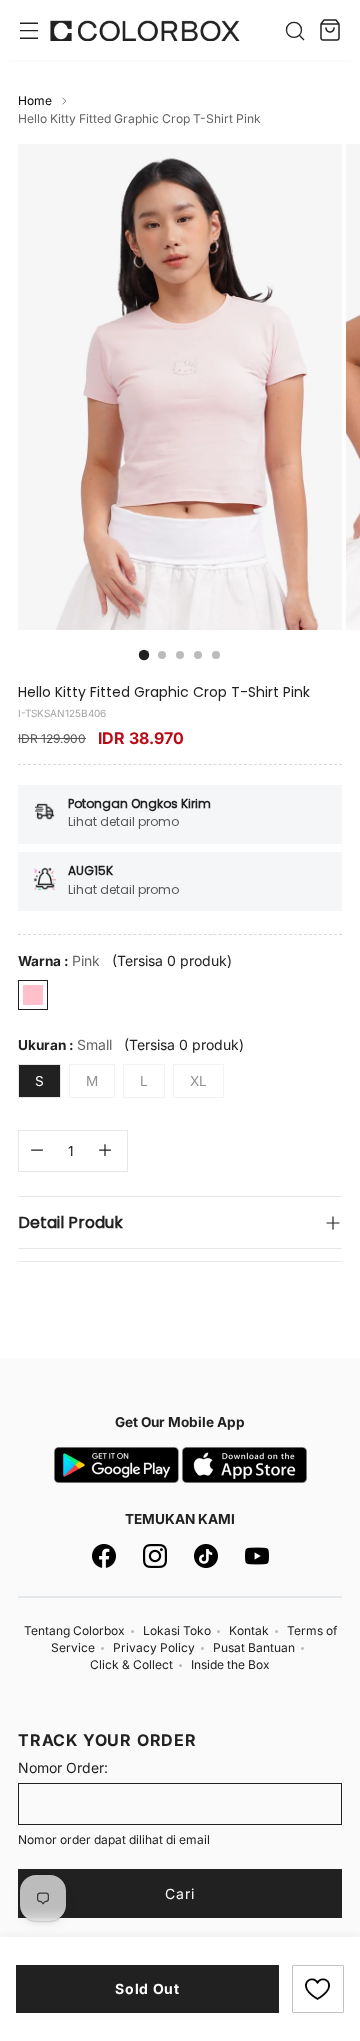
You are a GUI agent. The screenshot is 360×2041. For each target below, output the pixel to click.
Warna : (59, 960)
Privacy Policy (154, 1647)
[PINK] (33, 995)
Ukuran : (65, 1044)
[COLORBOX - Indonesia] (145, 30)
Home (35, 100)
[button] (318, 1989)
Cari (180, 1893)
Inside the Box (230, 1664)
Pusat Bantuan (254, 1647)
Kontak (249, 1630)
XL (198, 1081)
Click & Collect (131, 1664)
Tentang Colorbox (74, 1630)
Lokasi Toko (177, 1630)
